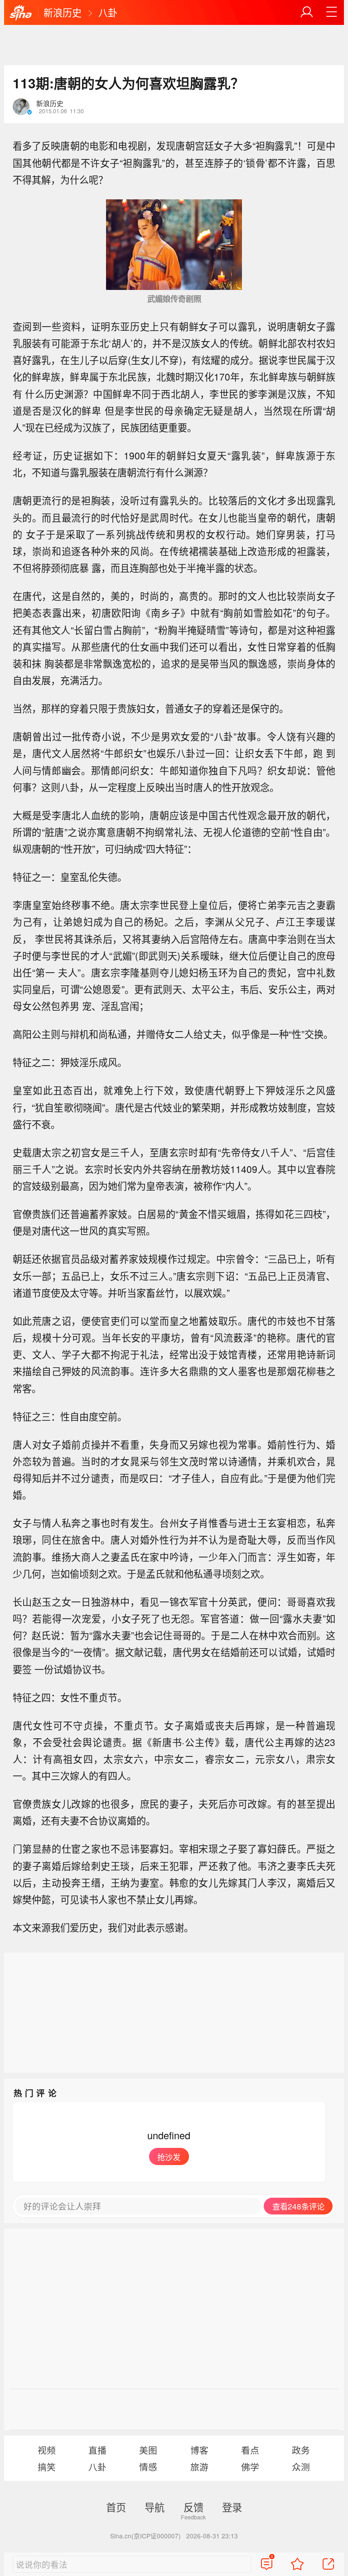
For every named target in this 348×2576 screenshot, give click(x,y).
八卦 (108, 12)
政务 (301, 2450)
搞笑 (47, 2467)
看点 (250, 2450)
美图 (148, 2450)
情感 (148, 2467)
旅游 (199, 2467)
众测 (301, 2467)
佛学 (250, 2467)
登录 (232, 2507)
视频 (47, 2450)
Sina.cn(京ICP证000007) (145, 2536)
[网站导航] (332, 12)
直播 (97, 2450)
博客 (199, 2450)
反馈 (193, 2507)
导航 (155, 2507)
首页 (116, 2507)
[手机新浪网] (21, 13)
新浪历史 (63, 12)
